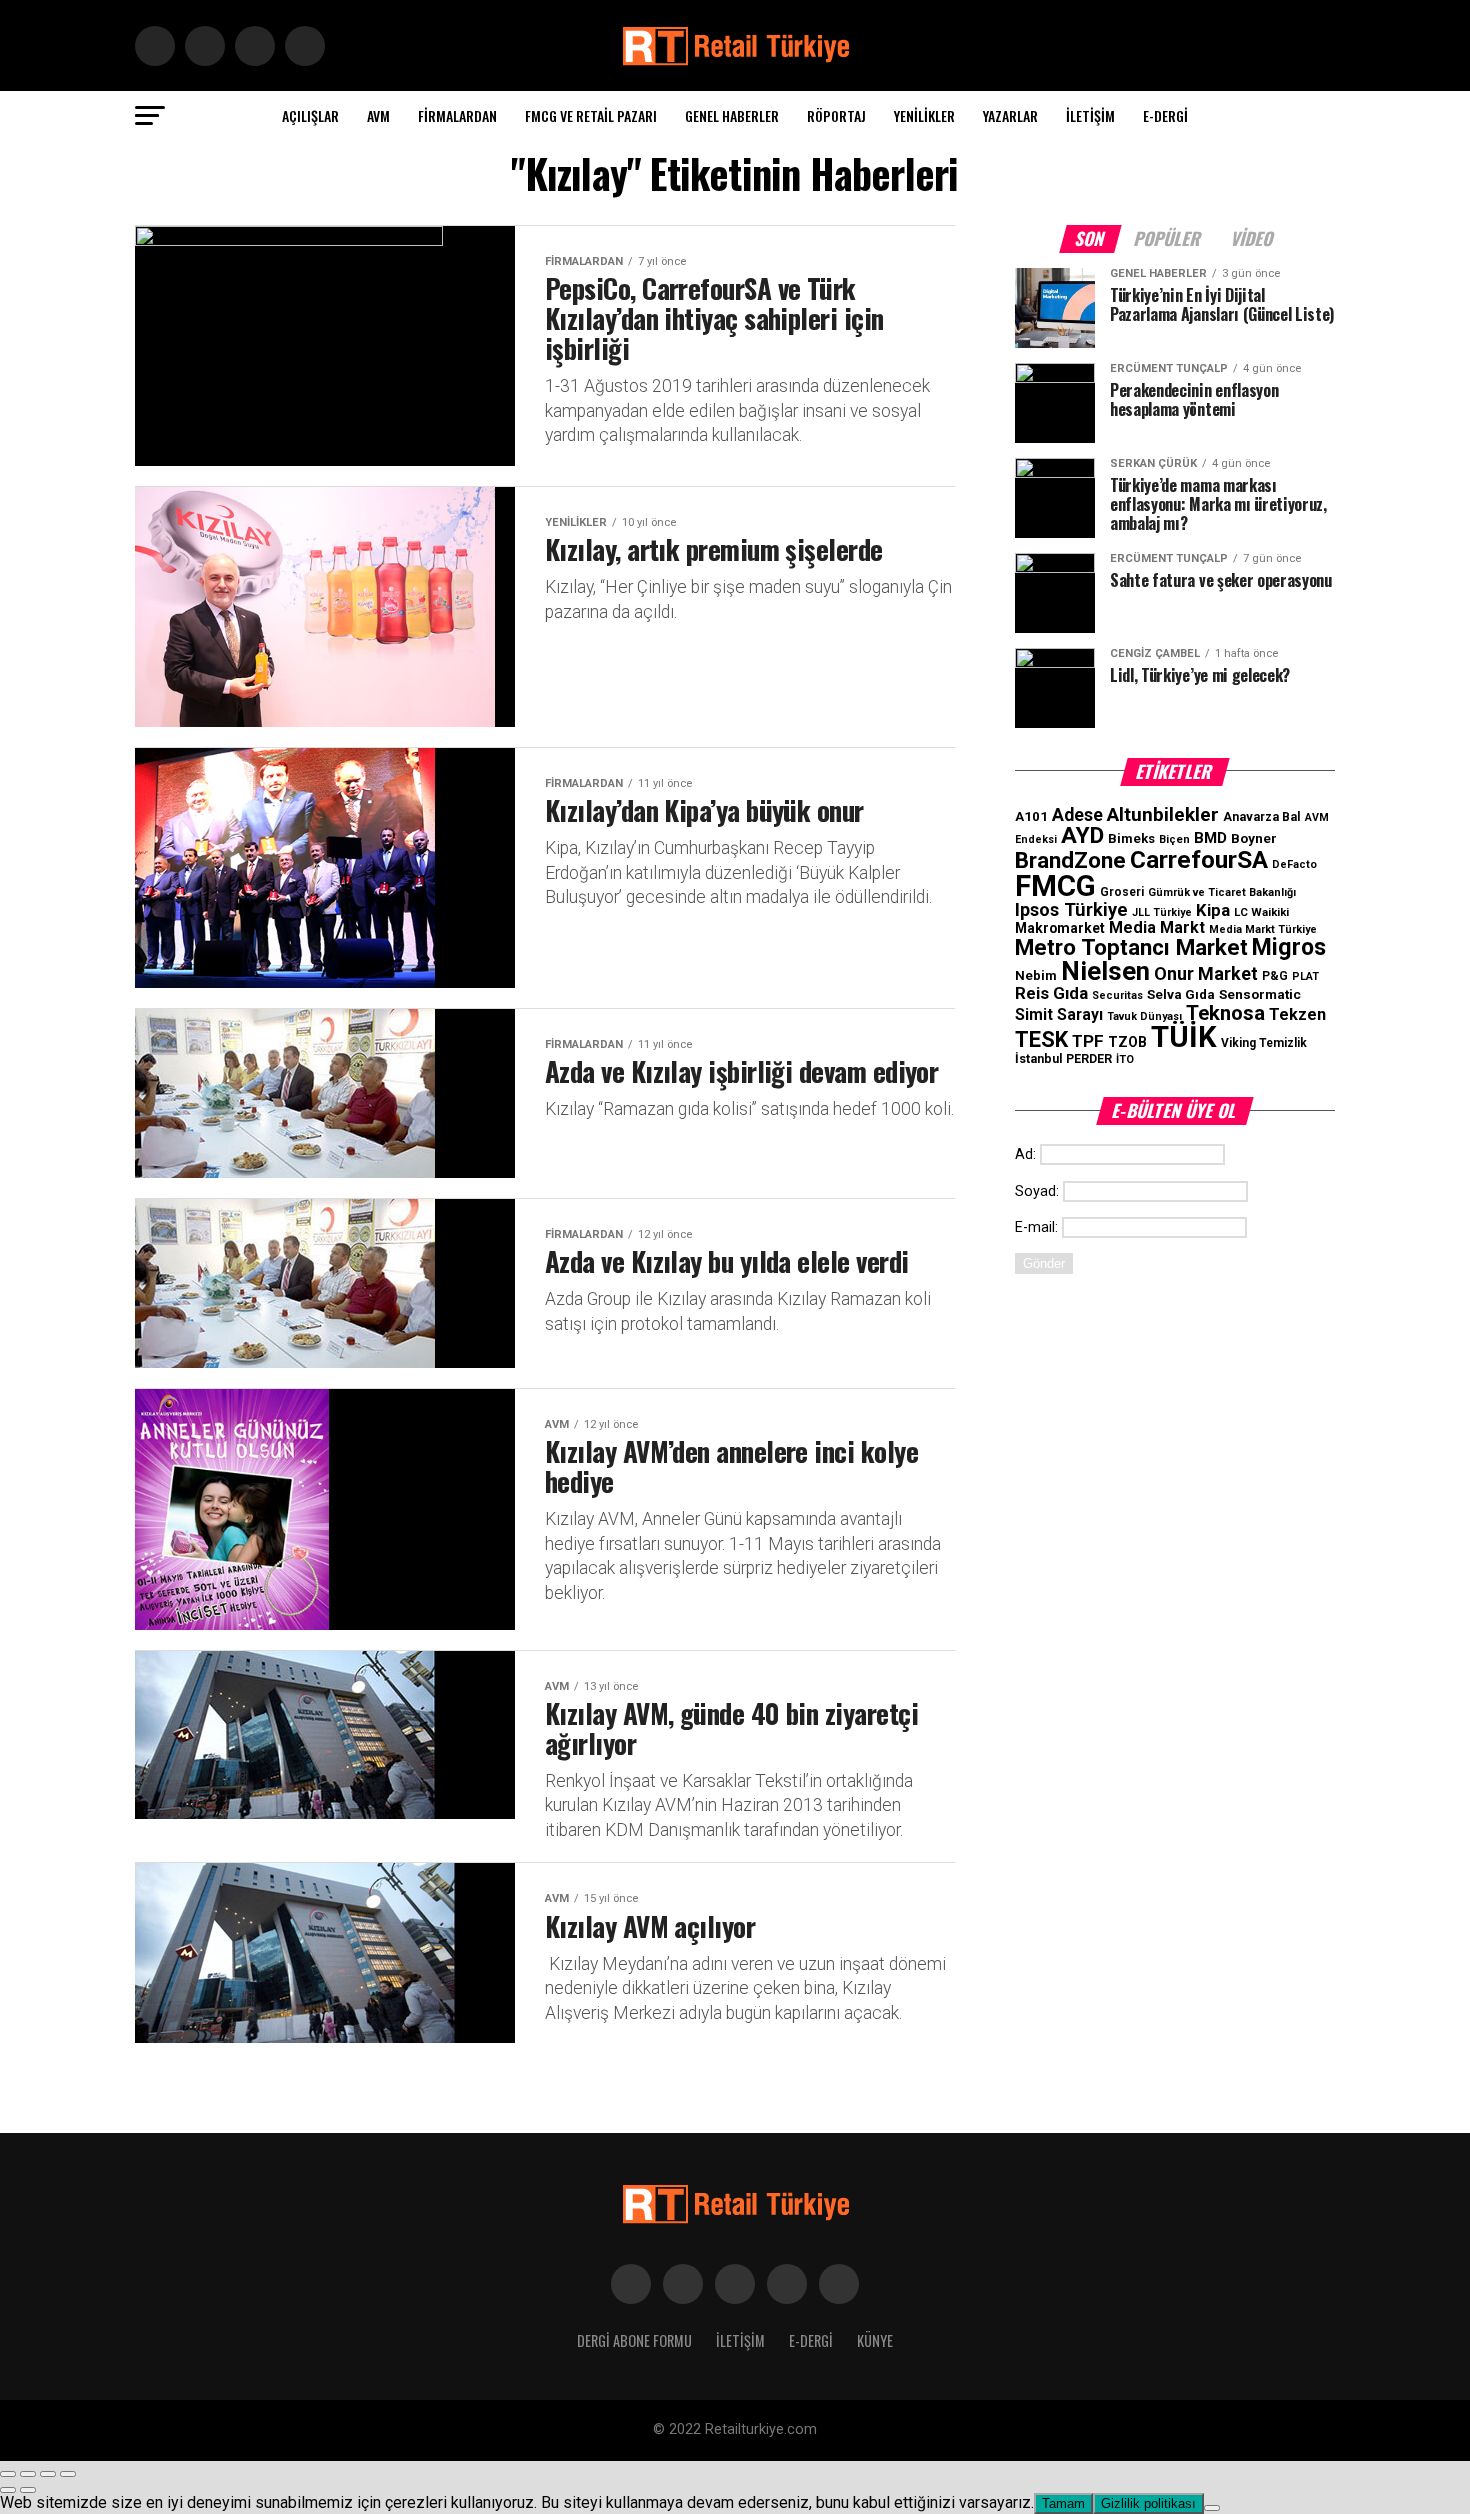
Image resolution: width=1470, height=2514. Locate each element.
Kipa (1213, 910)
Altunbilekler (1163, 814)
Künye (875, 2340)
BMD (1210, 838)
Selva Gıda (1181, 994)
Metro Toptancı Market (1131, 947)
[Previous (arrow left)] (8, 2490)
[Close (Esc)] (8, 2474)
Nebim (1036, 975)
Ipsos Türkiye (1071, 909)
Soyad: (1037, 1191)
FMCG (1055, 886)
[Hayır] (1212, 2508)
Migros (1289, 947)
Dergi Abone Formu (634, 2340)
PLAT (1305, 976)
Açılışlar (310, 115)
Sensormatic (1260, 994)
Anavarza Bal (1262, 817)
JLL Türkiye (1162, 912)
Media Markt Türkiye (1263, 929)
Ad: (1025, 1154)
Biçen (1174, 839)
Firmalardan (457, 115)
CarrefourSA (1199, 859)
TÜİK (1184, 1037)
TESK (1041, 1039)
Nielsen (1105, 971)
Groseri (1122, 892)
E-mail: (1036, 1227)
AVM (378, 115)
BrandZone (1070, 860)
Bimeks (1131, 838)
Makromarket (1060, 928)
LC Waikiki (1261, 912)
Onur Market (1206, 973)
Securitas (1117, 995)
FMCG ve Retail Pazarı (591, 115)
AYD (1082, 835)
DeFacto (1294, 864)
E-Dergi (1165, 115)
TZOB (1127, 1042)
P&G (1275, 976)
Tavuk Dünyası (1144, 1016)
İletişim (1090, 115)
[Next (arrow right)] (28, 2490)
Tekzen (1297, 1014)
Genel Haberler (732, 115)
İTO (1125, 1059)
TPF (1088, 1041)
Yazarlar (1010, 115)
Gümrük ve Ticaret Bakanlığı (1222, 892)
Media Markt (1157, 927)
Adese (1077, 815)
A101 (1031, 816)
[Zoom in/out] (68, 2474)
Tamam (1063, 2503)
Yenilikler (924, 115)
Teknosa (1225, 1013)
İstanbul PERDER (1063, 1059)
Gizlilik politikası (1148, 2503)
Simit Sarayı (1059, 1015)
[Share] (28, 2474)
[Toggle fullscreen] (48, 2474)
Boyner (1254, 838)
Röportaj (836, 115)
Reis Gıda (1051, 993)
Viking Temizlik (1264, 1043)
